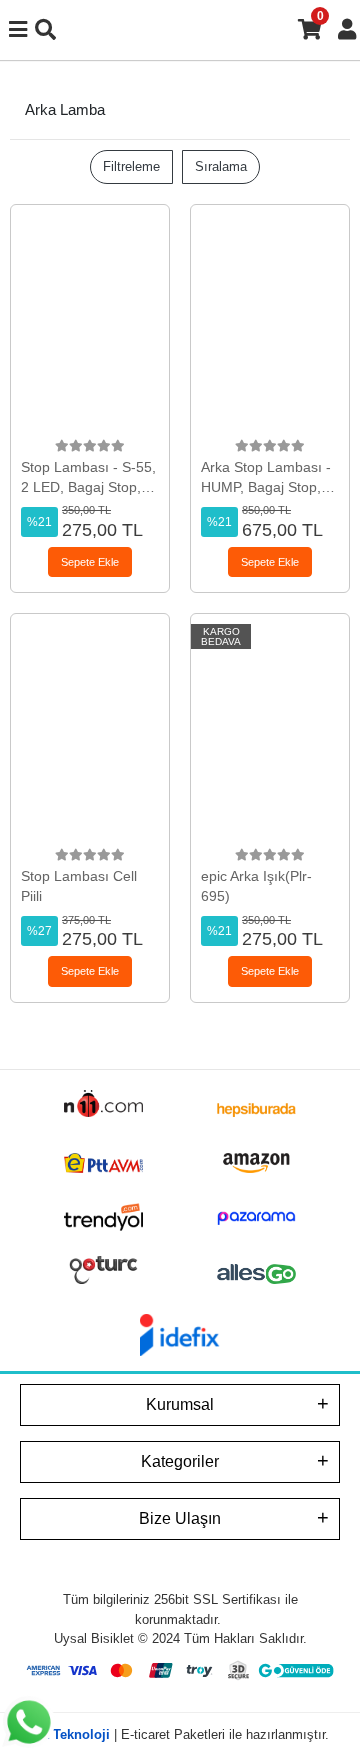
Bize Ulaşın (180, 1518)
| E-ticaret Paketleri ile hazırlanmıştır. (180, 1734)
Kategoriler (180, 1461)
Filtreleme (131, 166)
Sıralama (221, 166)
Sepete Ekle (90, 562)
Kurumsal (180, 1404)
